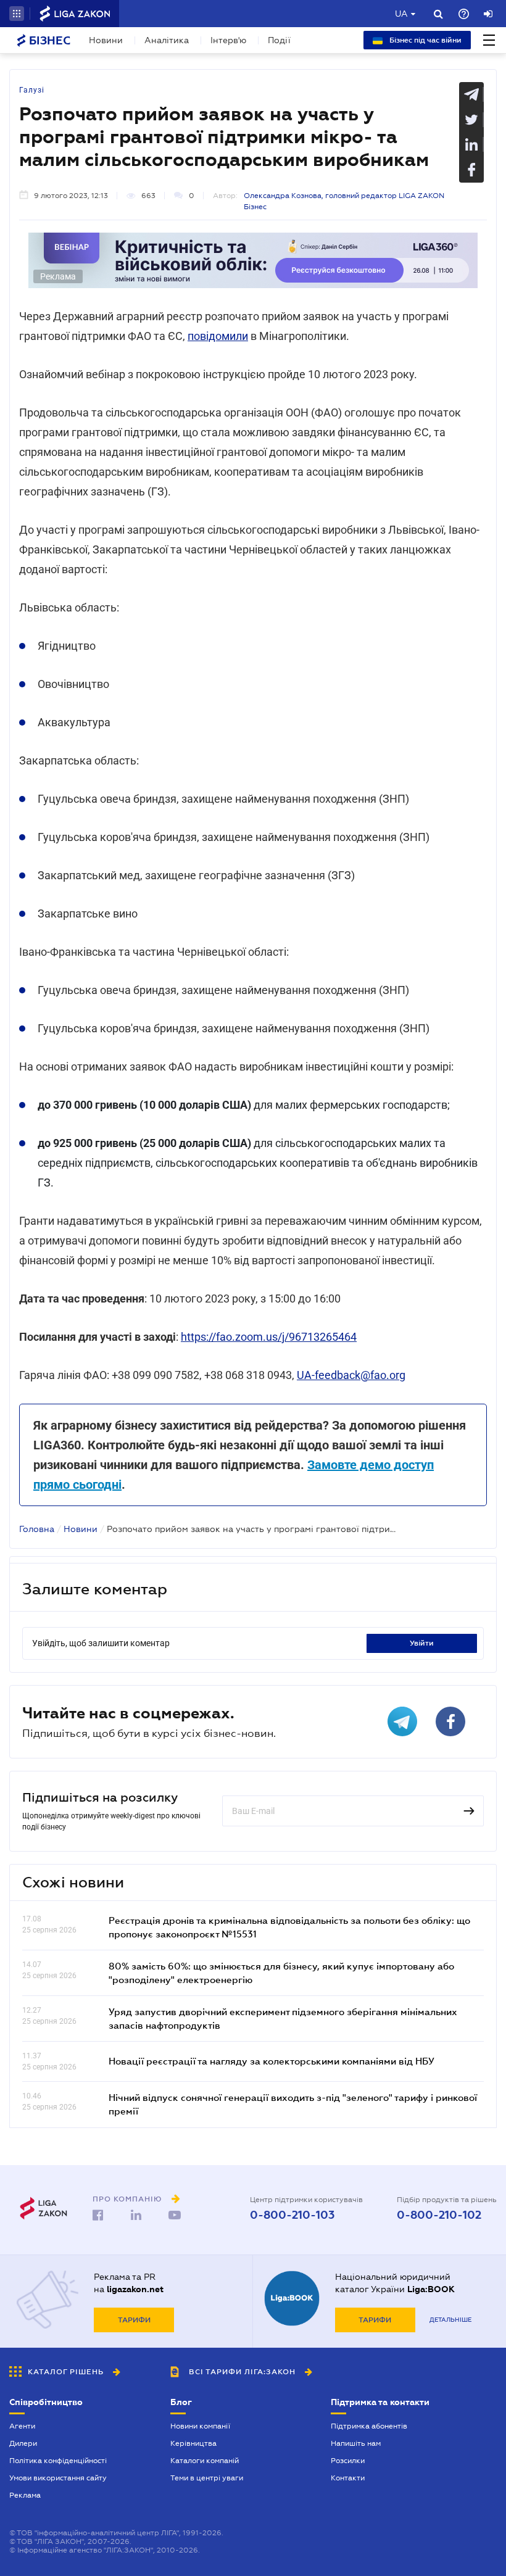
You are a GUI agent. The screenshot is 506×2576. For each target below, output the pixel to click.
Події (279, 40)
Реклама (25, 2495)
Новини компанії (200, 2426)
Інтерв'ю (228, 40)
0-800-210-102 (439, 2215)
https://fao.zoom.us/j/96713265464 (269, 1337)
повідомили (218, 336)
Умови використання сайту (58, 2478)
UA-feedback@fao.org (351, 1375)
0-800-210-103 (292, 2215)
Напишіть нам (356, 2443)
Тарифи (134, 2320)
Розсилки (348, 2461)
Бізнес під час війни (425, 40)
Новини (106, 40)
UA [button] (401, 14)
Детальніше (450, 2320)
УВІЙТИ (422, 1643)
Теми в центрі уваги (207, 2478)
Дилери (23, 2443)
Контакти (348, 2478)
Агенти (22, 2426)
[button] (17, 14)
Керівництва (193, 2443)
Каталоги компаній (205, 2461)
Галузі (32, 90)
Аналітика (167, 40)
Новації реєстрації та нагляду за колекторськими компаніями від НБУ (272, 2061)
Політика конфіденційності (58, 2461)
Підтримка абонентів (369, 2426)
